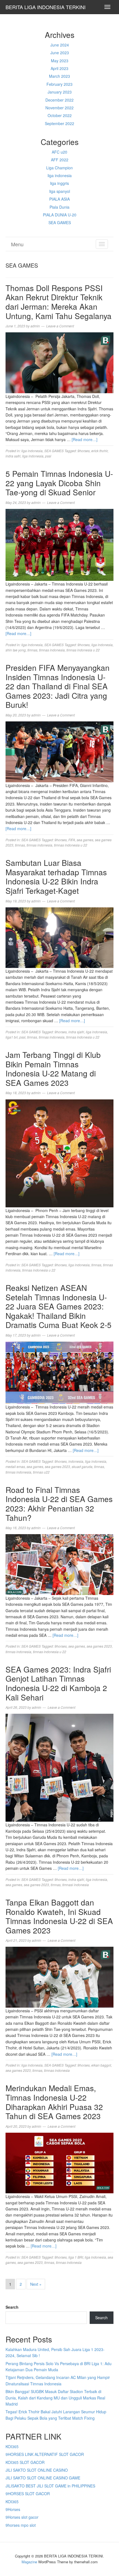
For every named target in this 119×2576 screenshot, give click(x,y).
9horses (84, 451)
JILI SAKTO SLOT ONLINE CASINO (37, 2470)
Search (12, 2307)
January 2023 (60, 92)
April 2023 (59, 68)
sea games (85, 840)
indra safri (13, 456)
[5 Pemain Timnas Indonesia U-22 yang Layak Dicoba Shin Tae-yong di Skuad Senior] (59, 544)
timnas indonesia (52, 650)
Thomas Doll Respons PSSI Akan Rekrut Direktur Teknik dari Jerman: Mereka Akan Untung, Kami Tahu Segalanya (59, 302)
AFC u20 (59, 152)
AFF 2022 (60, 160)
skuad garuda (82, 1466)
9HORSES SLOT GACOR (28, 2494)
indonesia (76, 1461)
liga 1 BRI (76, 2257)
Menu (17, 244)
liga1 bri (12, 1037)
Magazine (29, 2562)
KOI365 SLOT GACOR (25, 2462)
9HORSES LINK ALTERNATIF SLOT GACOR (45, 2454)
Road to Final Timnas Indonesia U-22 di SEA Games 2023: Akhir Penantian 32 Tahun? (59, 1504)
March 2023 (59, 76)
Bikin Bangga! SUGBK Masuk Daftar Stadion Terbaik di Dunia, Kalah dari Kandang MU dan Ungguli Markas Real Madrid (55, 2398)
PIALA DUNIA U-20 (60, 215)
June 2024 (60, 45)
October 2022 (60, 115)
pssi (48, 456)
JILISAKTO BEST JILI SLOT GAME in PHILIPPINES (50, 2486)
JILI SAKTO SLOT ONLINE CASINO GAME (43, 2478)
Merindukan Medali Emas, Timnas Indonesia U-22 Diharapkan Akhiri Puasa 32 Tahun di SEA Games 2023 (54, 2102)
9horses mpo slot (21, 2525)
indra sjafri (76, 1032)
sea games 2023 (57, 1466)
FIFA (72, 840)
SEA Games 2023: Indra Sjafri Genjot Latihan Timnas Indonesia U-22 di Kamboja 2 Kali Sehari (58, 1683)
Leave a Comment (60, 326)
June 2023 (60, 53)
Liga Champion (59, 168)
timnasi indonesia (76, 1885)
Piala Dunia (59, 207)
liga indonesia (60, 175)
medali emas (15, 1466)
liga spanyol (60, 191)
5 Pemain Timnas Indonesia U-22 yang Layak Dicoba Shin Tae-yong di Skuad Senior (59, 483)
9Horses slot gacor (22, 2517)
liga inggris (59, 183)
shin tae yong (16, 650)
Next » (36, 2284)
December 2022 (59, 100)
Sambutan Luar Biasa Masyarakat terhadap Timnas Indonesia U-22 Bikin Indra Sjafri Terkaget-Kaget (56, 877)
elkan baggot (101, 2065)
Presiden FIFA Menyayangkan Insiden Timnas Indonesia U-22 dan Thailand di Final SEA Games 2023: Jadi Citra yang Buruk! (58, 686)
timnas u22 (41, 1472)
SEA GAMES (60, 222)
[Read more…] (85, 439)
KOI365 (12, 2446)
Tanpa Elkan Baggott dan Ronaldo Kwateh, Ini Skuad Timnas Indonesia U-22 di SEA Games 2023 (59, 1916)
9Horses (13, 2509)
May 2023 (60, 61)
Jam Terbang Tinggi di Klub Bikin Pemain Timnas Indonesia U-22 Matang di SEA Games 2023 (53, 1069)
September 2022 (59, 123)
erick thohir (99, 451)
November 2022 (59, 108)
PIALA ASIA (59, 199)
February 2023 (59, 84)
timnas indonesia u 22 (83, 650)
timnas (32, 650)
